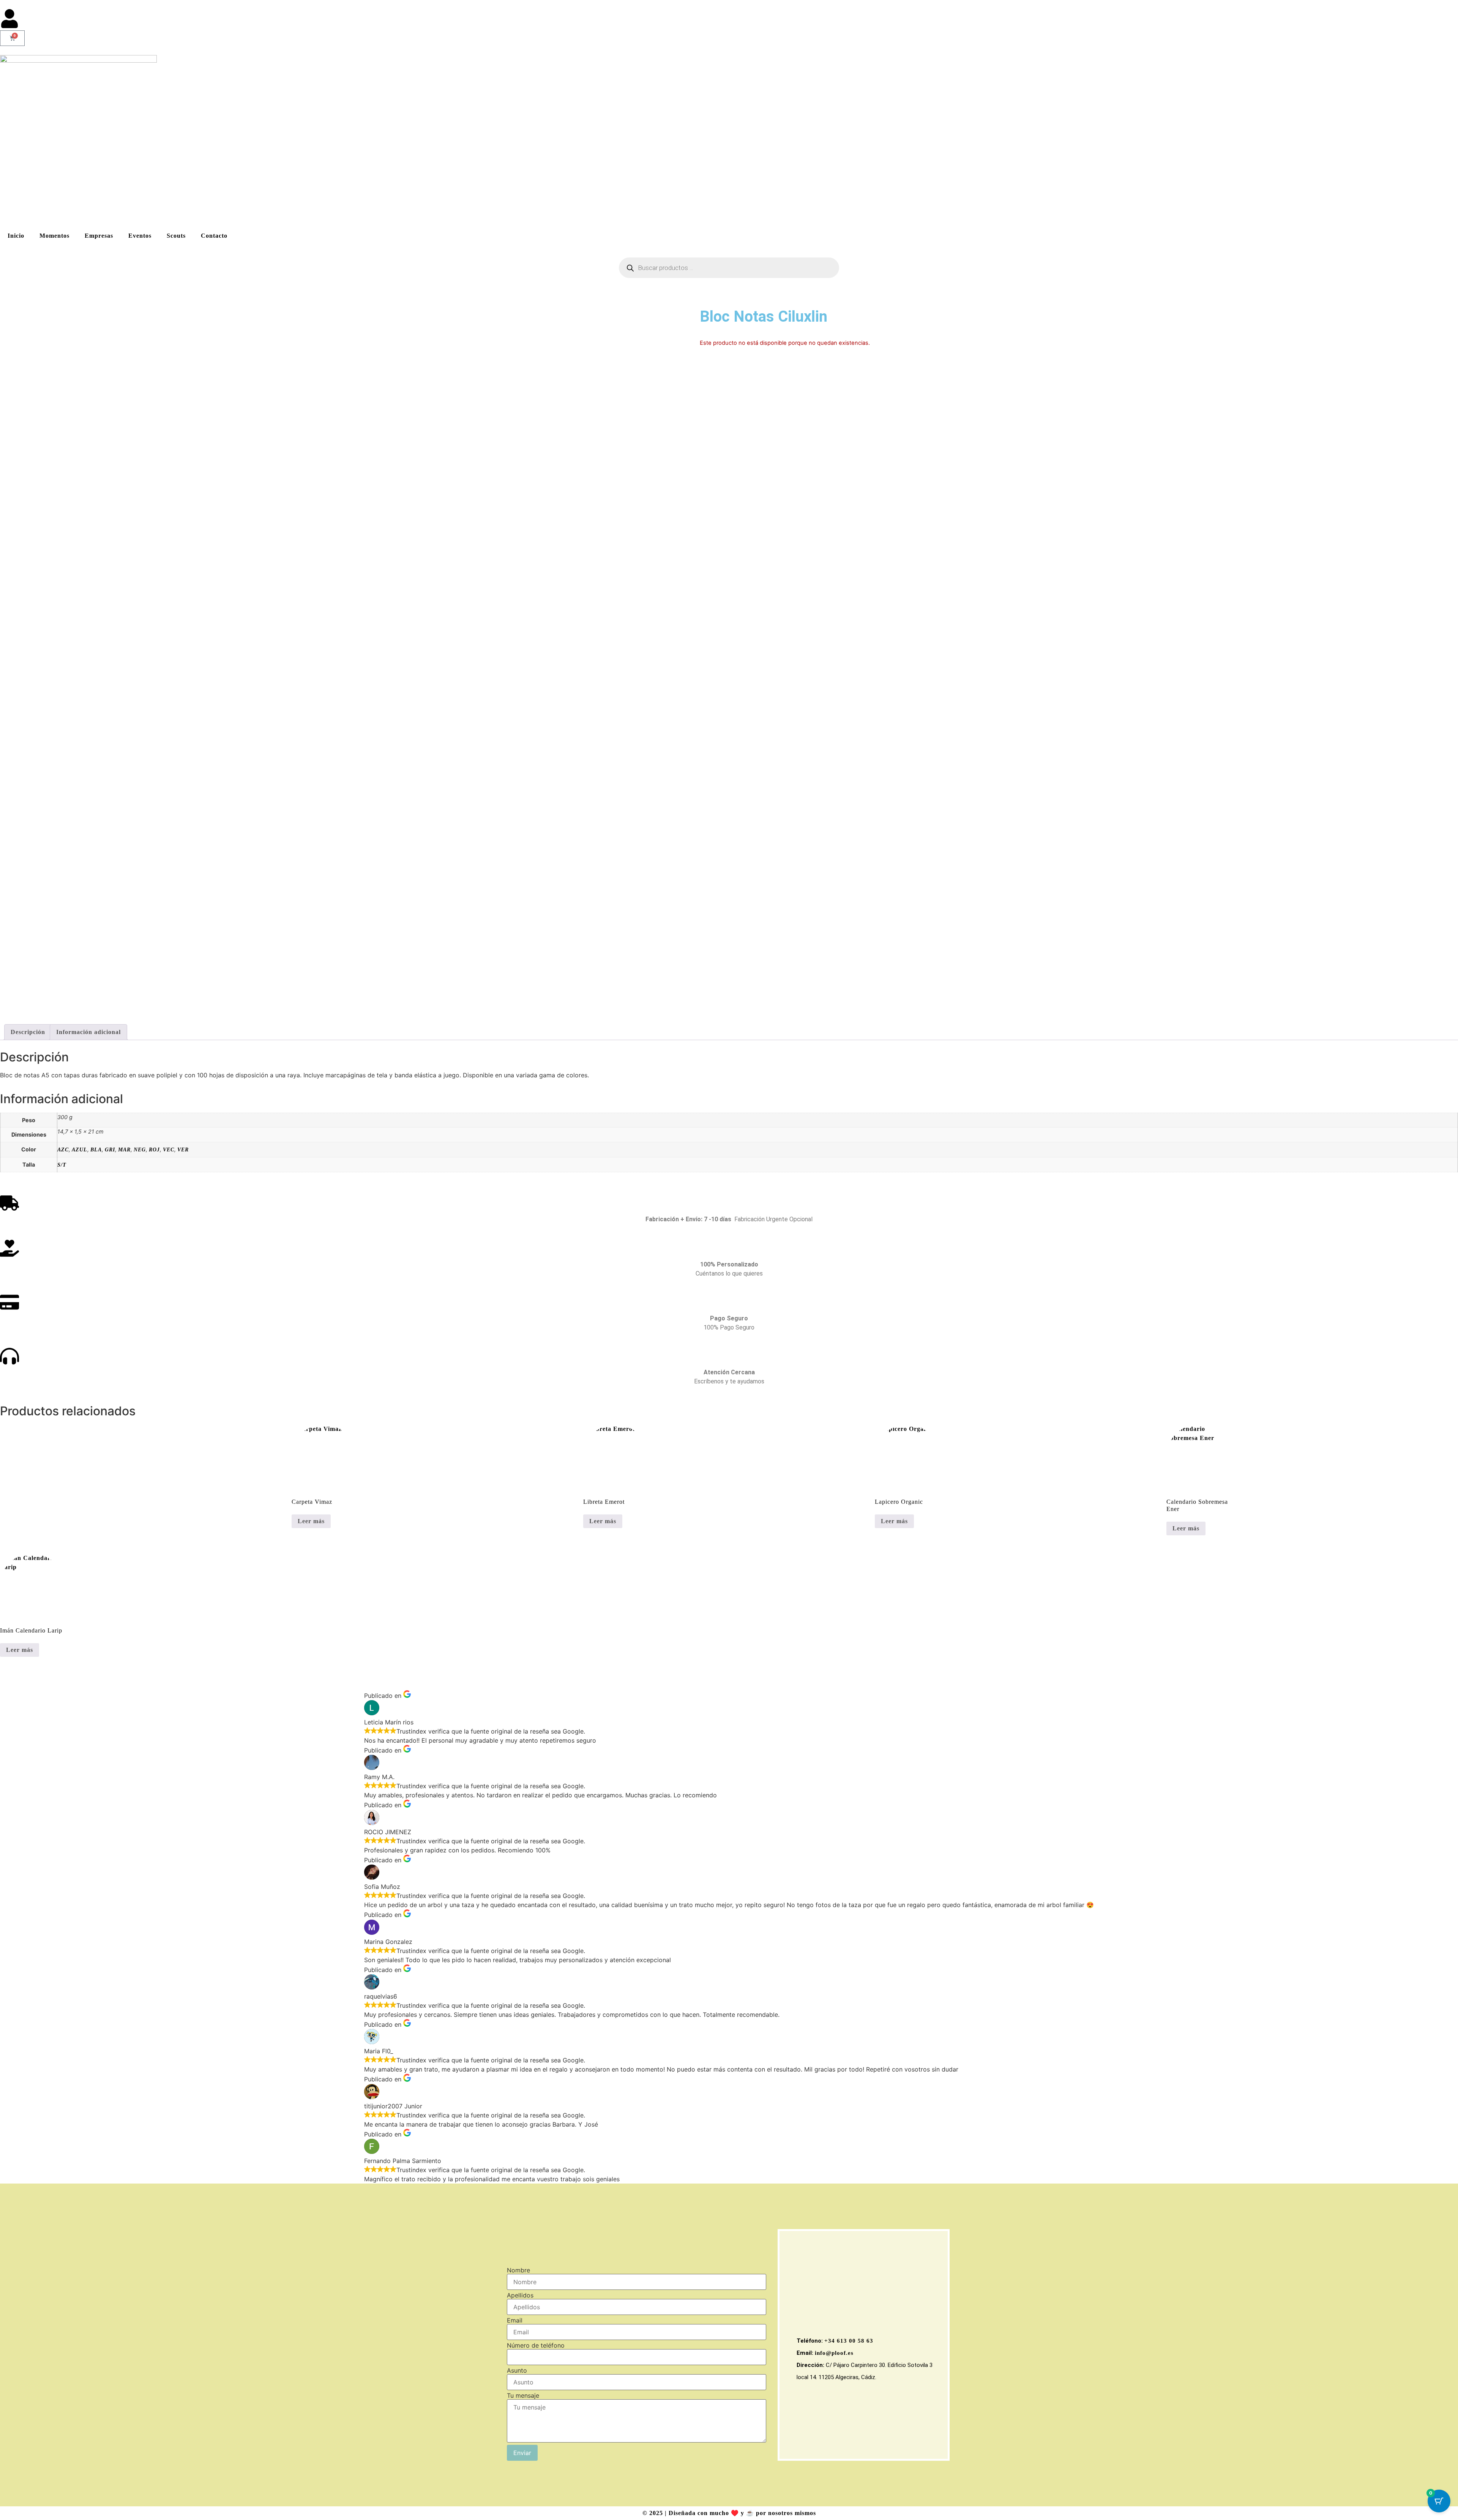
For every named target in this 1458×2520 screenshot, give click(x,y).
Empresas (99, 236)
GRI (110, 1149)
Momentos (54, 236)
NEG (140, 1149)
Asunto (517, 2370)
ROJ (154, 1149)
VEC (169, 1149)
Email (515, 2320)
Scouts (176, 236)
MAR (124, 1149)
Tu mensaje (523, 2395)
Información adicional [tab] (88, 1032)
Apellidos (520, 2295)
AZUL (80, 1149)
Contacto (214, 236)
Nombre (518, 2270)
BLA (96, 1149)
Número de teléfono (536, 2345)
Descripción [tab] (28, 1032)
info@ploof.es (834, 2353)
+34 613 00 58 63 (849, 2341)
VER (183, 1149)
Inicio (16, 236)
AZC (63, 1149)
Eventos (140, 236)
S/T (62, 1165)
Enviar (522, 2453)
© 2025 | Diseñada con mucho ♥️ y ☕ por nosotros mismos (729, 2513)
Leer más (311, 1521)
